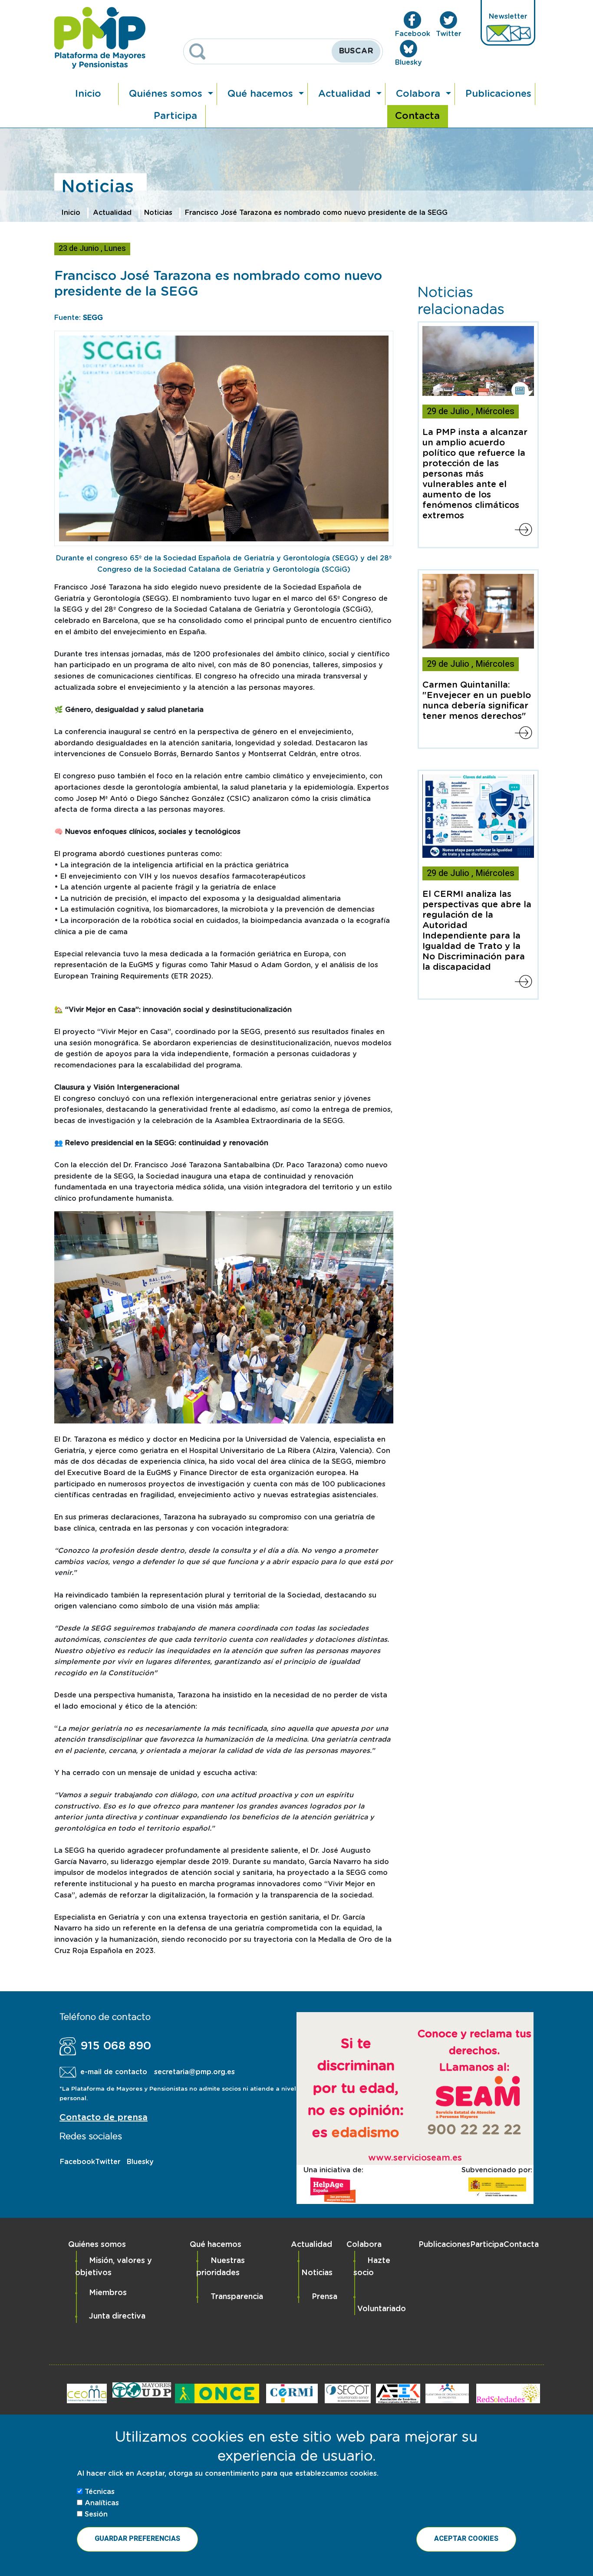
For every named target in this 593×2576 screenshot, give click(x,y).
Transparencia (237, 2297)
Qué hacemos (262, 94)
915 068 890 (116, 2046)
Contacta (417, 116)
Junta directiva (117, 2316)
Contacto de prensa (104, 2118)
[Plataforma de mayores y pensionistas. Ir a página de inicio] (100, 38)
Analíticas (102, 2503)
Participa (175, 116)
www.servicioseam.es (415, 2158)
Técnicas (100, 2492)
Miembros (108, 2293)
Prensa (325, 2297)
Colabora (420, 94)
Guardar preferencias (137, 2539)
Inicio (88, 94)
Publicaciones (498, 94)
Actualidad (346, 94)
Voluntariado (382, 2309)
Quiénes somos (167, 94)
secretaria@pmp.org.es (194, 2072)
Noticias (158, 213)
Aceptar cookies (466, 2539)
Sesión (96, 2514)
